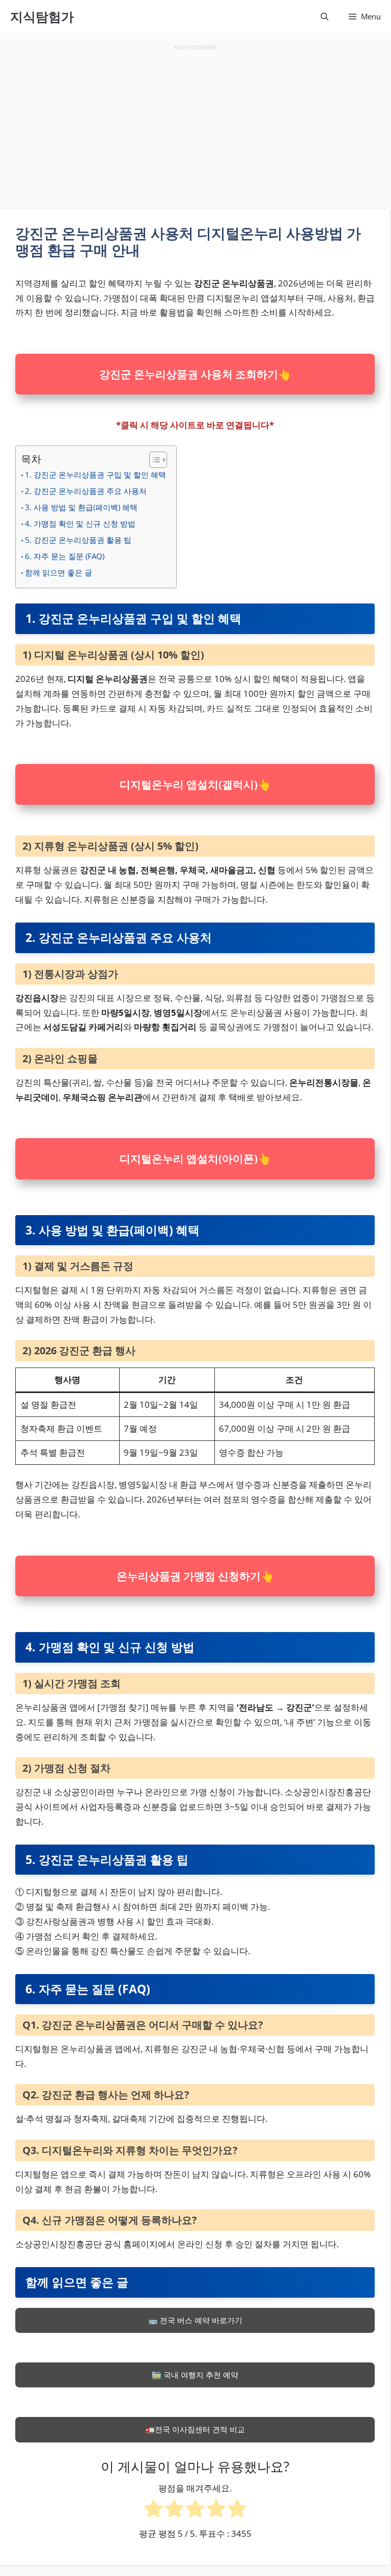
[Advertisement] (195, 125)
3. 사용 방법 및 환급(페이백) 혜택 (81, 507)
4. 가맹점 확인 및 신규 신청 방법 (80, 523)
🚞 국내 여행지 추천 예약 (195, 2375)
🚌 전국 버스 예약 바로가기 (195, 2320)
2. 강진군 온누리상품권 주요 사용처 (86, 491)
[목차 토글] (154, 460)
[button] (325, 17)
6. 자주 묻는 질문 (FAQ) (65, 556)
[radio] (153, 2511)
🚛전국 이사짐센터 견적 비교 (195, 2429)
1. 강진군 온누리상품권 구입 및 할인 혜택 (95, 475)
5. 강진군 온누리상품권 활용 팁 (78, 540)
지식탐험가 (42, 16)
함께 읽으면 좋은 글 (59, 572)
